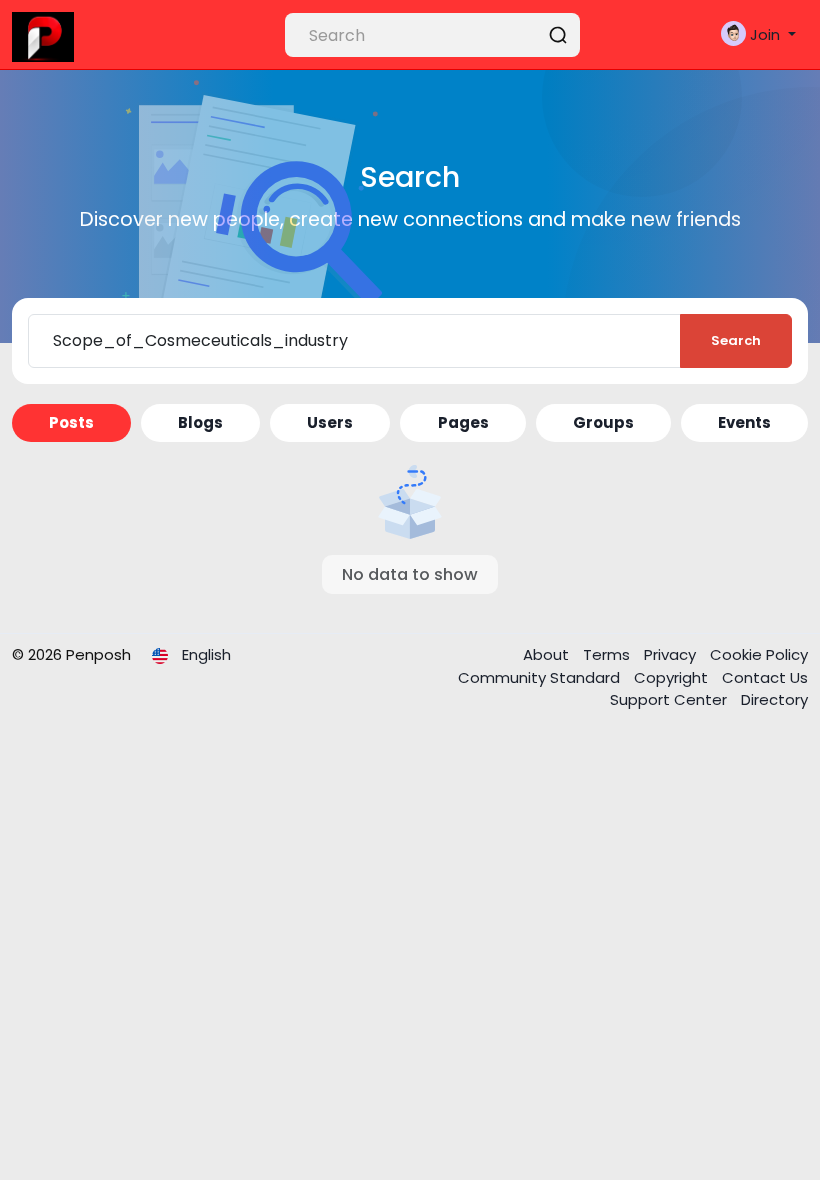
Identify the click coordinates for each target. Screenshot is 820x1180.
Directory (774, 699)
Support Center (670, 699)
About (548, 654)
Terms (608, 654)
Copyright (673, 677)
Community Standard (541, 677)
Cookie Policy (759, 654)
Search (736, 340)
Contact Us (765, 677)
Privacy (672, 654)
